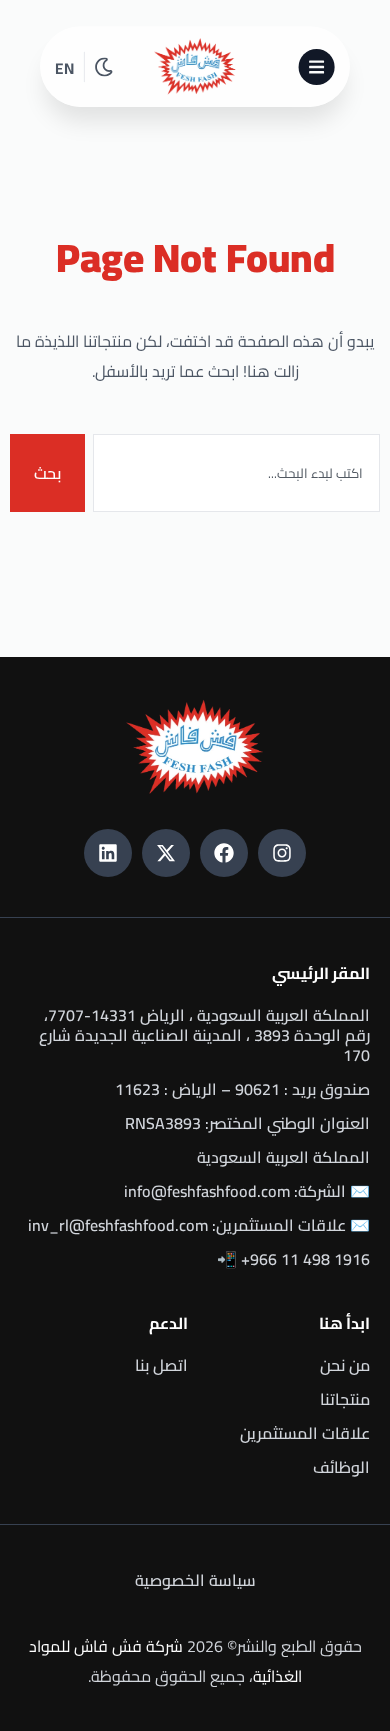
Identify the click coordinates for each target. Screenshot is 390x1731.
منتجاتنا (345, 1399)
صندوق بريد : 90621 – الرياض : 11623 (242, 1089)
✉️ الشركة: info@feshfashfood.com (247, 1191)
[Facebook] (224, 853)
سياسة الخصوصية (195, 1580)
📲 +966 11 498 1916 (293, 1259)
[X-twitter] (166, 853)
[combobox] (236, 473)
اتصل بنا (161, 1365)
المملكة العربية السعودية (283, 1157)
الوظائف (341, 1467)
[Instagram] (282, 853)
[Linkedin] (108, 853)
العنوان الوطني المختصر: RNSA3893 (247, 1123)
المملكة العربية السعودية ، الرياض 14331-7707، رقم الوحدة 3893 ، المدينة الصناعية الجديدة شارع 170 (204, 1035)
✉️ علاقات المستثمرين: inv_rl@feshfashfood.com (199, 1225)
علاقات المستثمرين (305, 1433)
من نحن (345, 1365)
